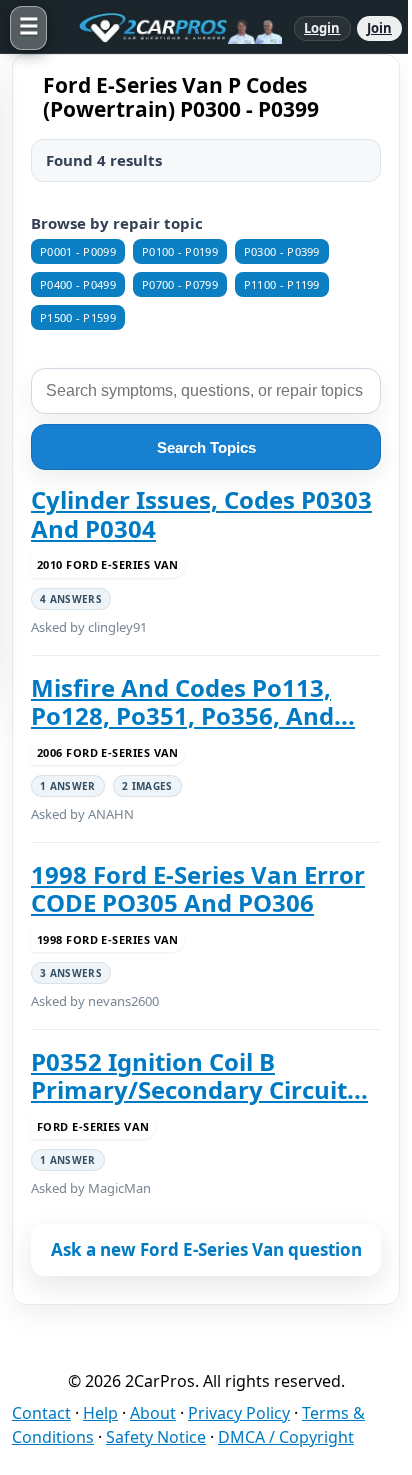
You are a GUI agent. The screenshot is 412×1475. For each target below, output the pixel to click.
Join (379, 28)
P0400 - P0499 (78, 284)
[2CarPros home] (170, 28)
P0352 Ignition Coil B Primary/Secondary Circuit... (199, 1076)
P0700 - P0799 (180, 284)
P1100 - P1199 (282, 284)
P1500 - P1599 (78, 317)
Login (322, 28)
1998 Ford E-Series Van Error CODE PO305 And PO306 (198, 889)
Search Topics (206, 447)
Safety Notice (156, 1437)
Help (100, 1413)
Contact (41, 1413)
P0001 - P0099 (78, 251)
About (153, 1413)
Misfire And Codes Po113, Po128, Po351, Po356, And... (193, 702)
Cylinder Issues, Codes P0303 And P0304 (201, 514)
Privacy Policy (239, 1413)
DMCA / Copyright (286, 1437)
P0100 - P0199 (180, 251)
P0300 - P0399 (282, 251)
